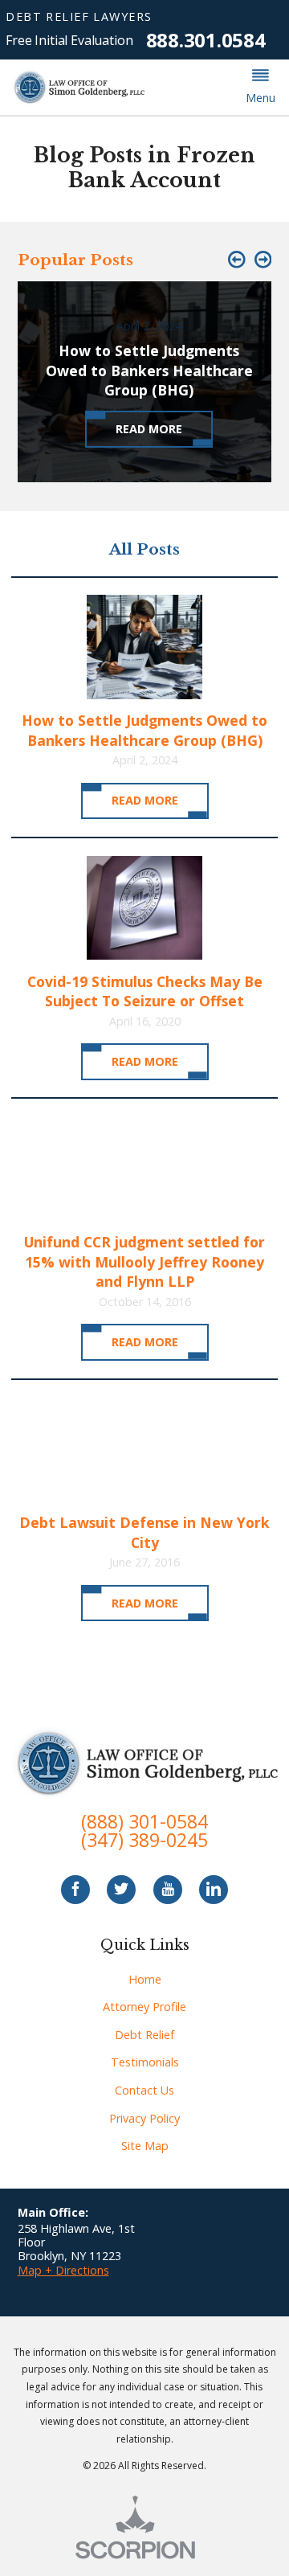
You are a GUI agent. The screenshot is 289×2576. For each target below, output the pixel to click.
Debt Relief (144, 2035)
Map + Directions (63, 2270)
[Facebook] (75, 1890)
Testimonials (145, 2062)
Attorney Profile (144, 2007)
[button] (260, 88)
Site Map (145, 2146)
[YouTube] (168, 1890)
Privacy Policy (144, 2118)
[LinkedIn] (214, 1890)
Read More (145, 800)
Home (145, 1979)
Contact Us (144, 2090)
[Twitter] (121, 1890)
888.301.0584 (206, 40)
